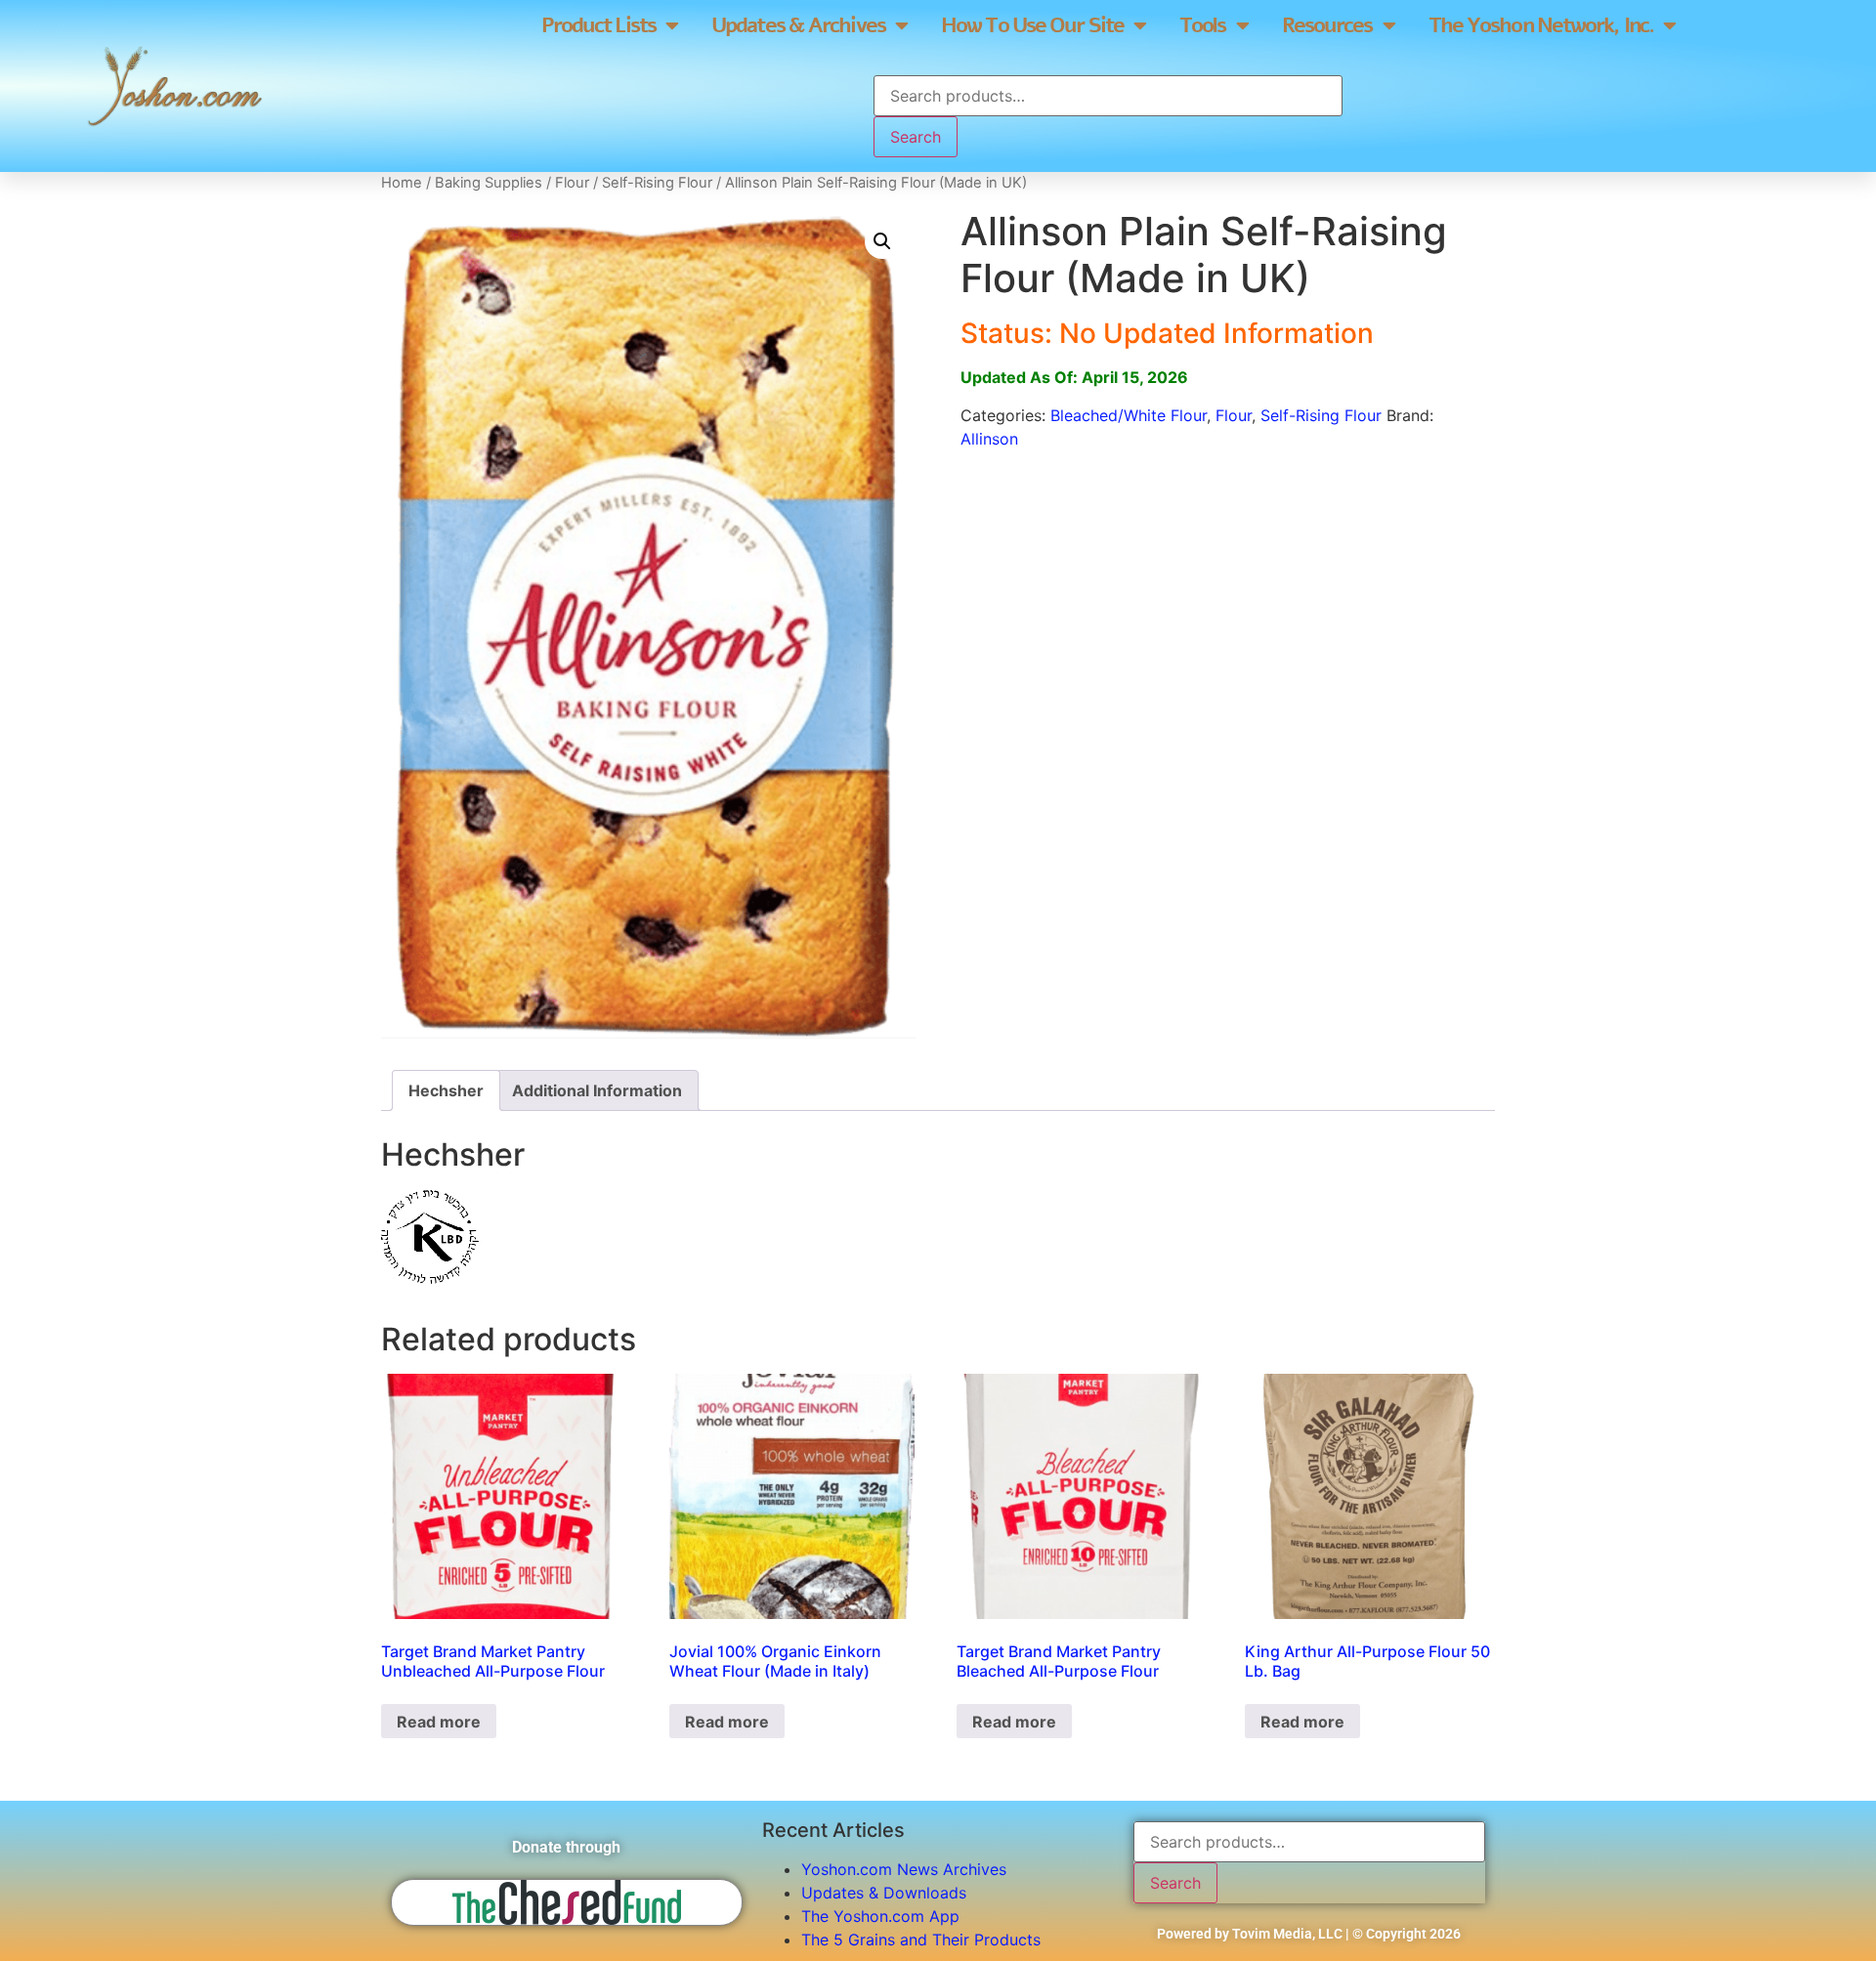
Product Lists (598, 25)
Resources (1327, 25)
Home (402, 183)
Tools (1203, 25)
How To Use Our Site (1032, 25)
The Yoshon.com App (880, 1916)
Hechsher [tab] (446, 1090)
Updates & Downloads (884, 1893)
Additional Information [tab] (597, 1090)
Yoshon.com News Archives (904, 1869)
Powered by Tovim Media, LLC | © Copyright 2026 (1309, 1934)
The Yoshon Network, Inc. (1541, 25)
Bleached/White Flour (1129, 415)
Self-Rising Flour (657, 183)
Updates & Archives (798, 25)
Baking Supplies (489, 183)
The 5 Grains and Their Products (921, 1940)
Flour (572, 183)
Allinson (989, 439)
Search (916, 137)
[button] (882, 241)
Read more (439, 1722)
